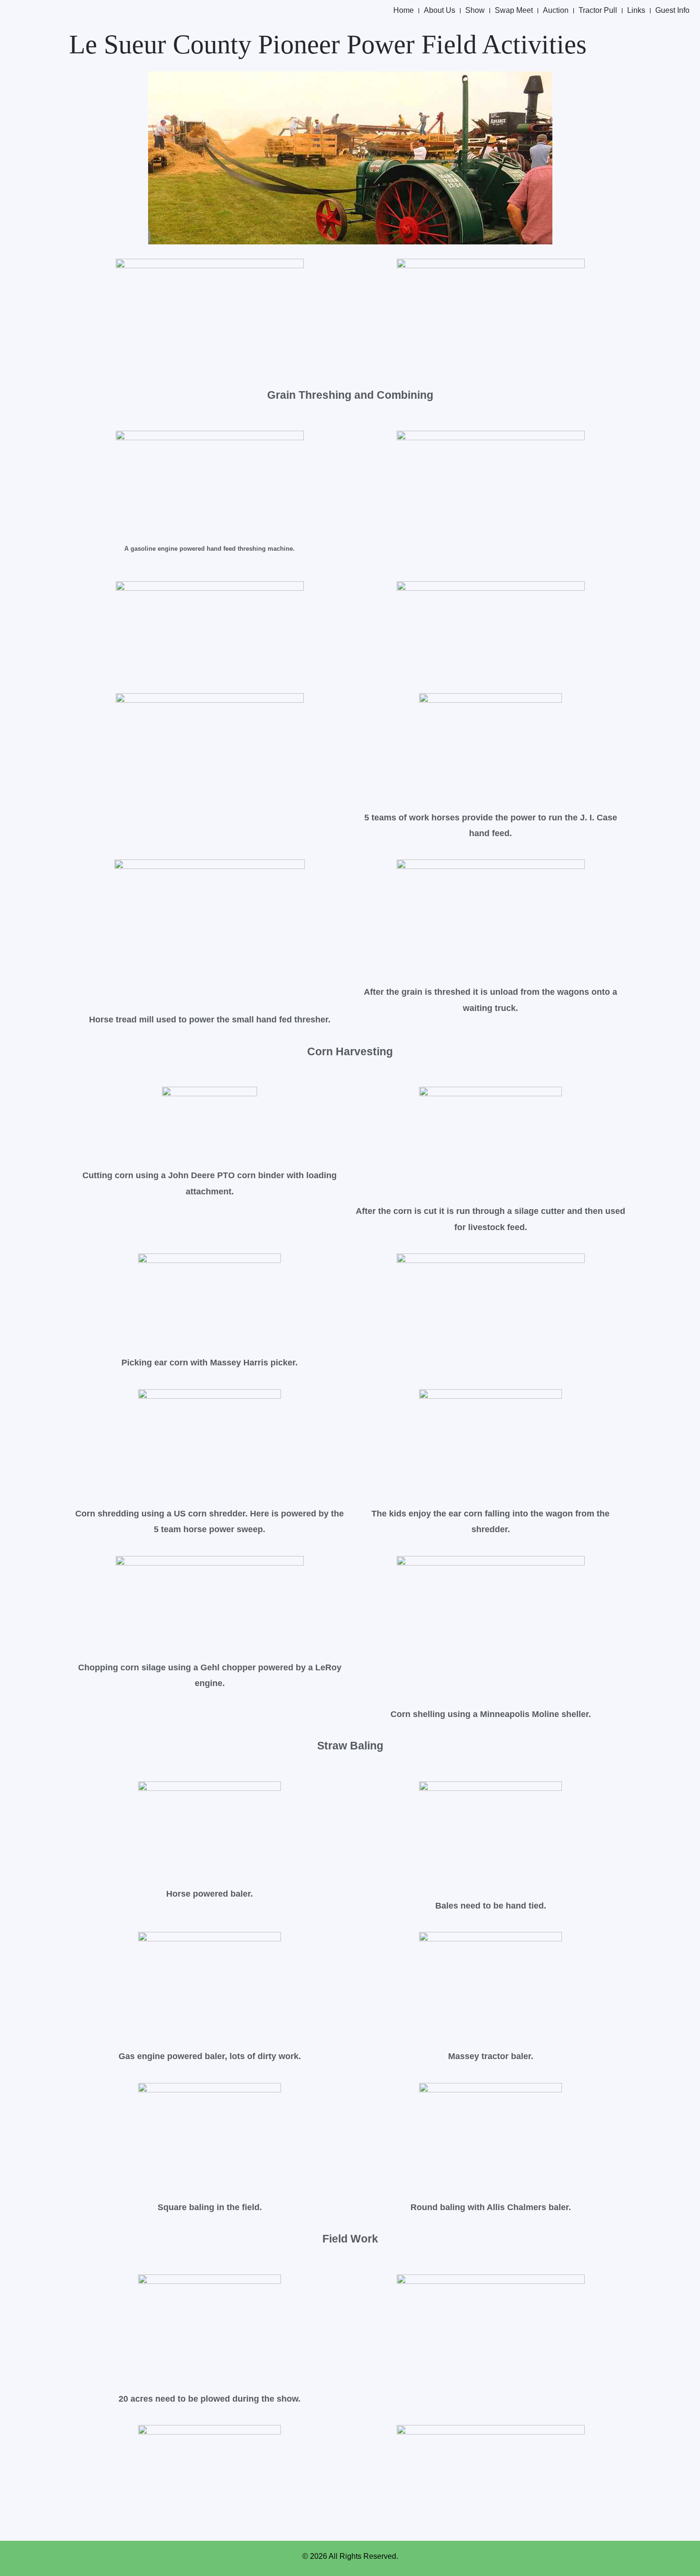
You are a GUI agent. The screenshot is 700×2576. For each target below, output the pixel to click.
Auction (556, 10)
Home (404, 10)
